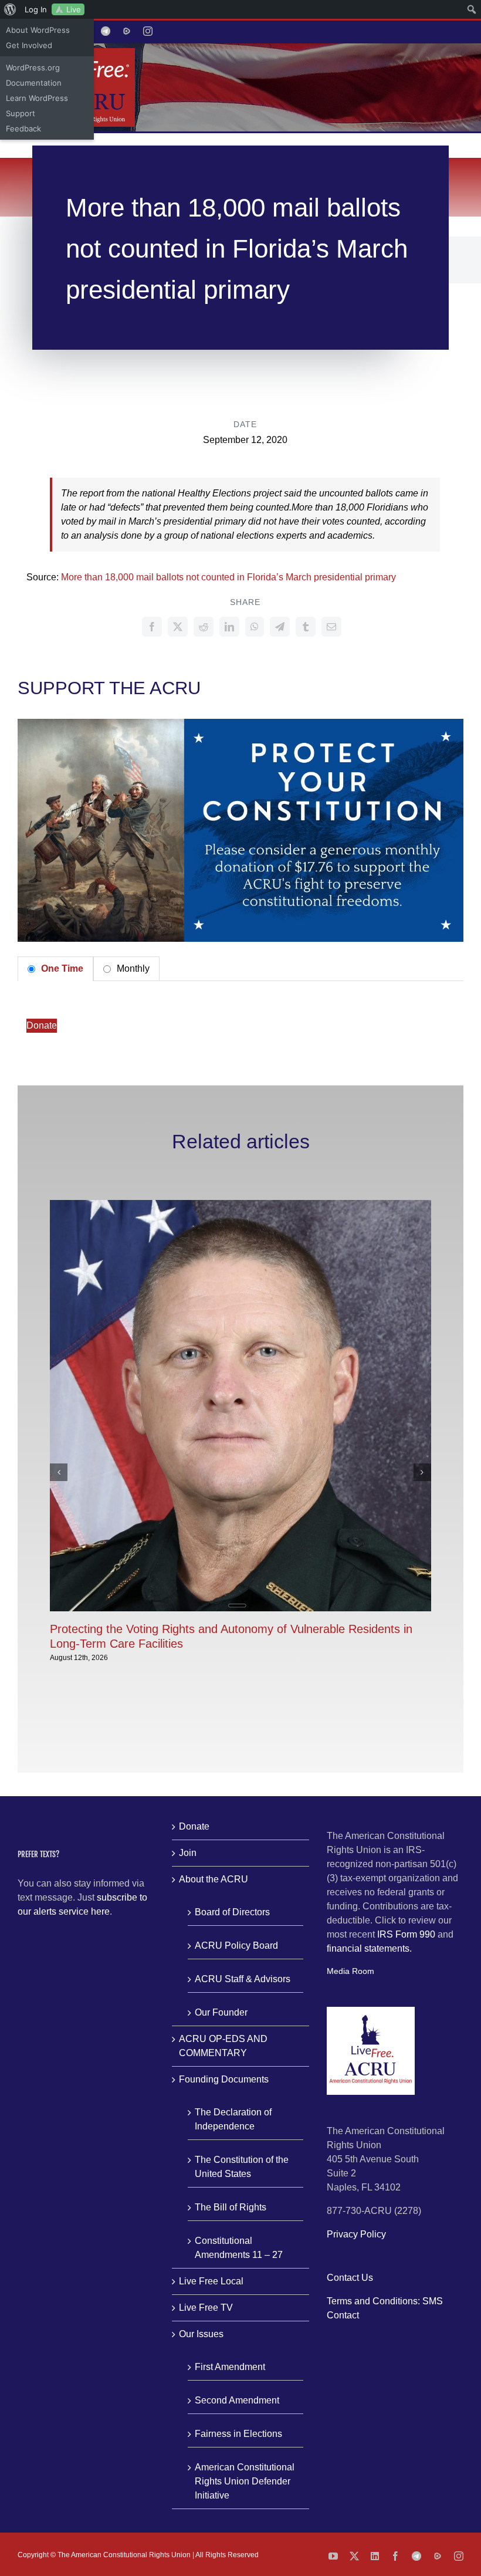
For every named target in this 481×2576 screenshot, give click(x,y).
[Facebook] (152, 627)
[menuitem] (10, 9)
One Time (61, 968)
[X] (178, 627)
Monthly (132, 968)
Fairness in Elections (238, 2434)
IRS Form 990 (406, 1934)
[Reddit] (204, 627)
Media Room (350, 1971)
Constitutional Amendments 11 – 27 (239, 2248)
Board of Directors (232, 1912)
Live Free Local (211, 2281)
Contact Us (350, 2278)
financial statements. (369, 1948)
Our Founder (221, 2012)
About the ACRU (214, 1879)
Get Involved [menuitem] (29, 45)
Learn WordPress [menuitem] (37, 98)
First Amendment (230, 2367)
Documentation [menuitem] (34, 83)
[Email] (331, 627)
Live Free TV (206, 2308)
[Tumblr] (306, 627)
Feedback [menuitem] (23, 129)
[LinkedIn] (229, 627)
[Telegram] (280, 627)
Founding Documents (224, 2079)
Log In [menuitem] (36, 9)
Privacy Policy (356, 2234)
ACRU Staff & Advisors (243, 1979)
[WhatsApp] (255, 627)
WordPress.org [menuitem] (33, 67)
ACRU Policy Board (236, 1945)
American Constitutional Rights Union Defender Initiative (245, 2481)
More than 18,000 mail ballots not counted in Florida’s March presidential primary (228, 577)
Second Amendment (237, 2400)
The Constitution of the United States (242, 2167)
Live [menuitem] (74, 9)
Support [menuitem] (21, 113)
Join (188, 1853)
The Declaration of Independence (233, 2119)
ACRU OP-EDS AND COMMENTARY (223, 2046)
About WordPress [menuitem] (38, 30)
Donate (42, 1025)
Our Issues (201, 2334)
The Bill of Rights (231, 2207)
